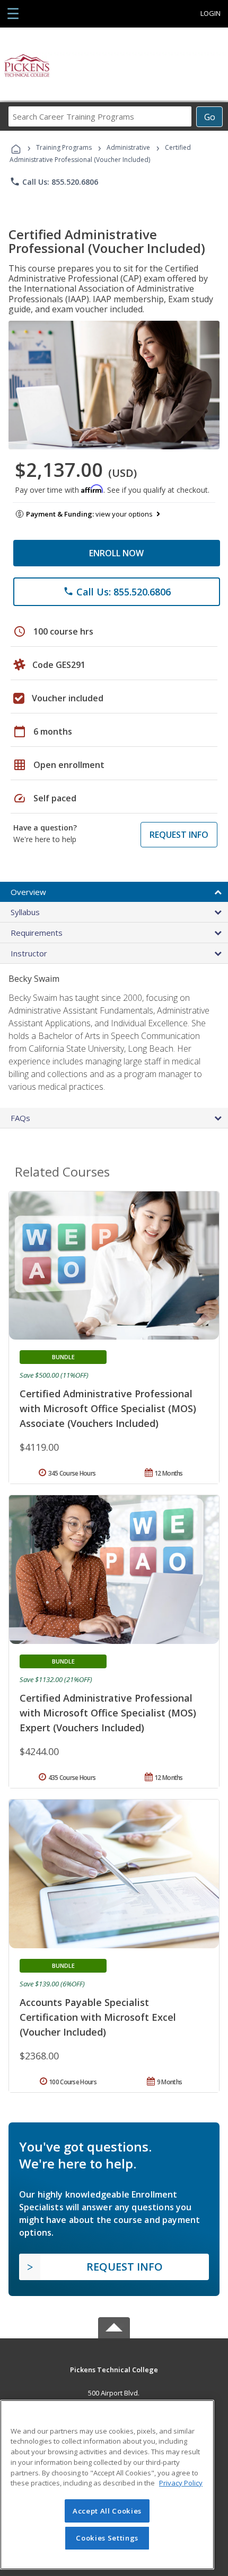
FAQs (20, 1118)
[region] (107, 2485)
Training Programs (64, 147)
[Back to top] (114, 2369)
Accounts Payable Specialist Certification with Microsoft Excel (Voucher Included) (98, 2017)
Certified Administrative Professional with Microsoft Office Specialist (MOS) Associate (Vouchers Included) (108, 1408)
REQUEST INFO (179, 835)
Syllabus (25, 912)
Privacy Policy (181, 2483)
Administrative (128, 147)
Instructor (29, 953)
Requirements (37, 933)
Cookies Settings (107, 2538)
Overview (28, 892)
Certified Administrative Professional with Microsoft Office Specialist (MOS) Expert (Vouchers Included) (108, 1713)
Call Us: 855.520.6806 (54, 182)
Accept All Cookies (107, 2511)
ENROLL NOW (116, 553)
